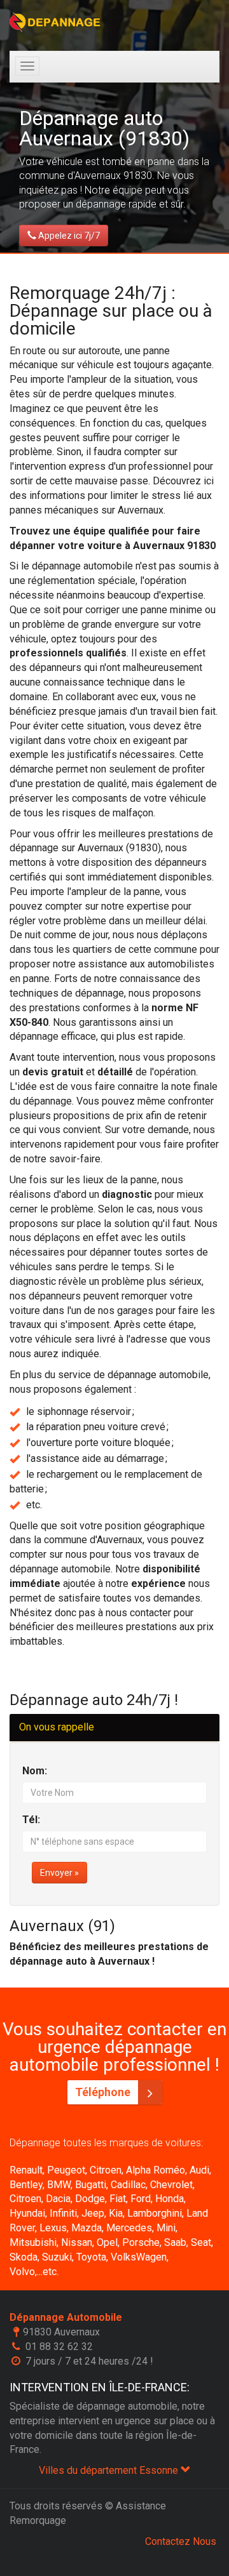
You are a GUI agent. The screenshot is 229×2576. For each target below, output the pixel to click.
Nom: (35, 1771)
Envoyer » (59, 1873)
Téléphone (104, 2092)
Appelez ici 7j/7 (68, 236)
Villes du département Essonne (110, 2470)
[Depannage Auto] (56, 22)
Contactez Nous (181, 2541)
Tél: (31, 1820)
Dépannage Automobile (66, 2317)
